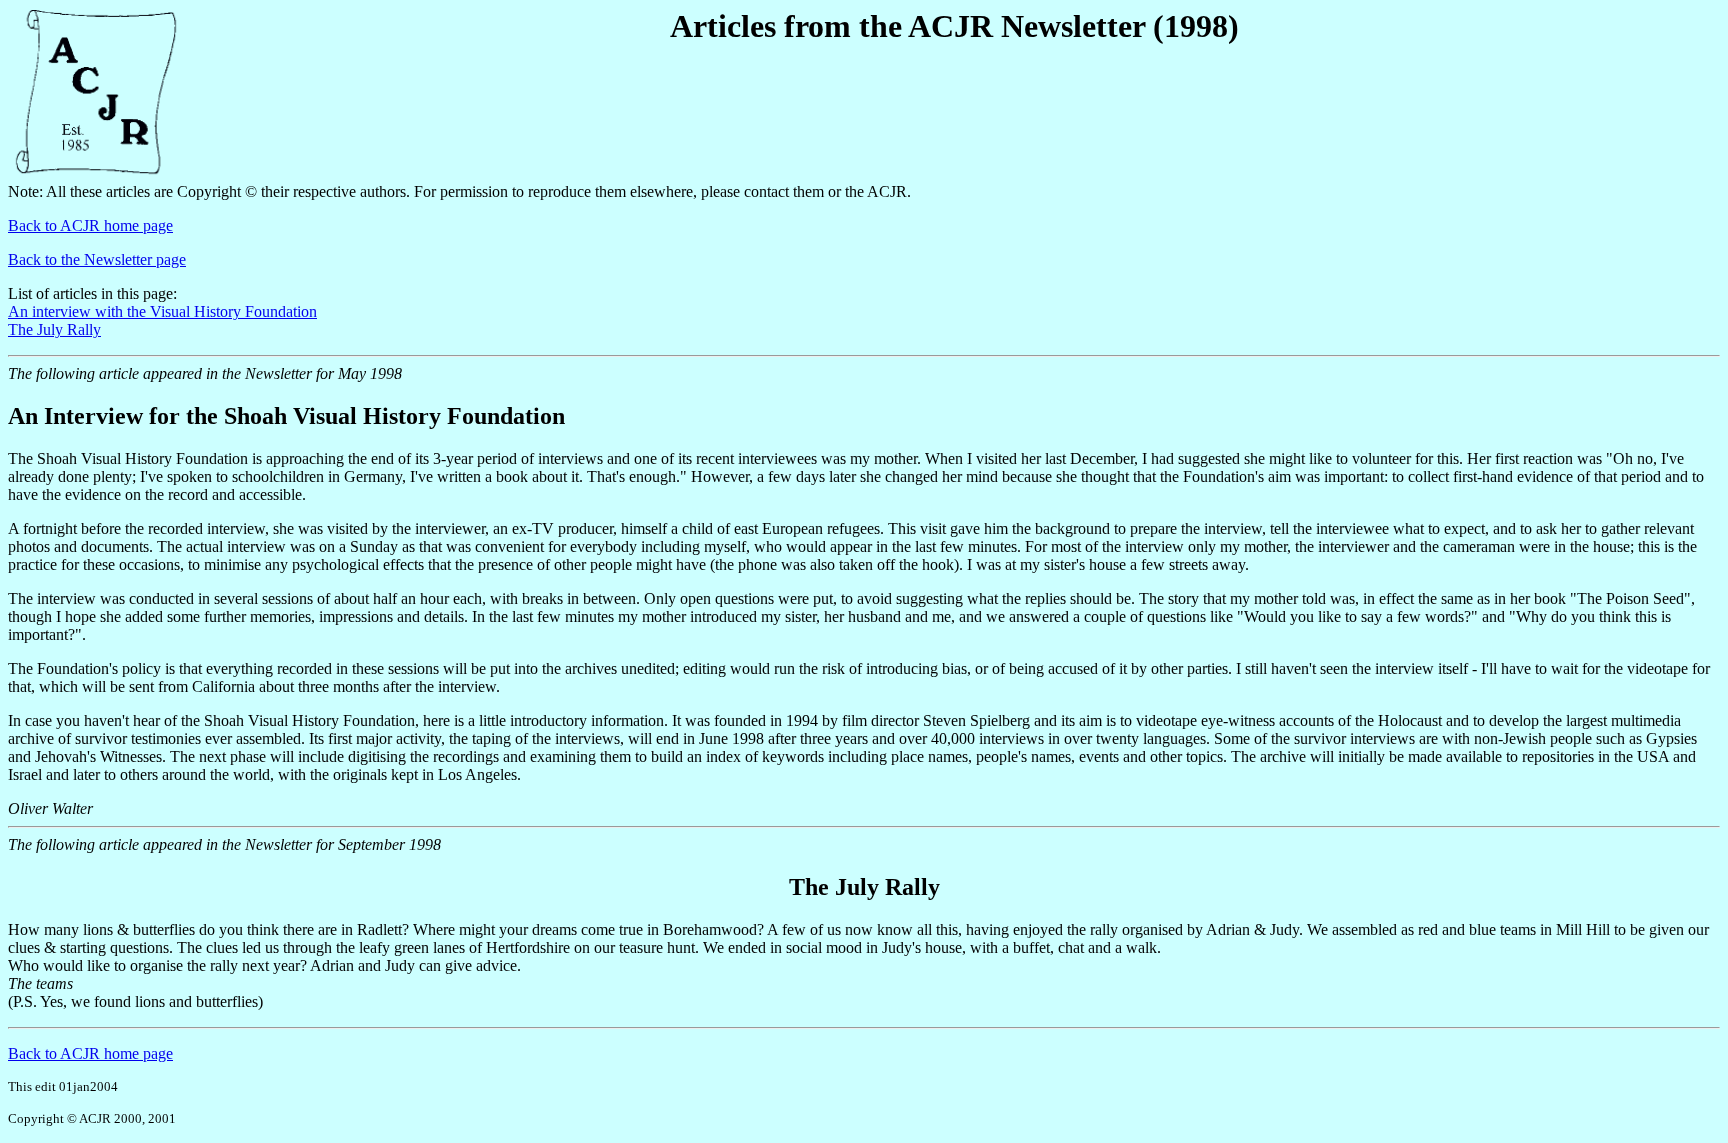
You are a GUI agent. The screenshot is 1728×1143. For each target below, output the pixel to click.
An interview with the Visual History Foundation (162, 311)
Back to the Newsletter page (97, 259)
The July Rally (54, 329)
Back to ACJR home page (90, 225)
